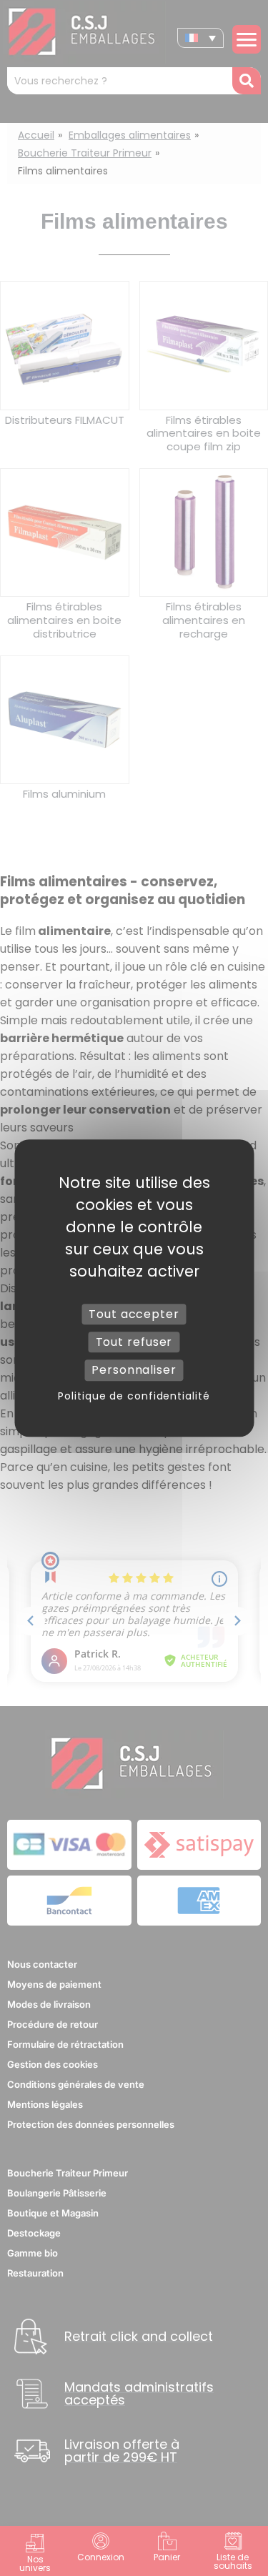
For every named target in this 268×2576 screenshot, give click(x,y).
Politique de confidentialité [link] (134, 1396)
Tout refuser (134, 1342)
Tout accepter (134, 1314)
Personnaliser (134, 1371)
